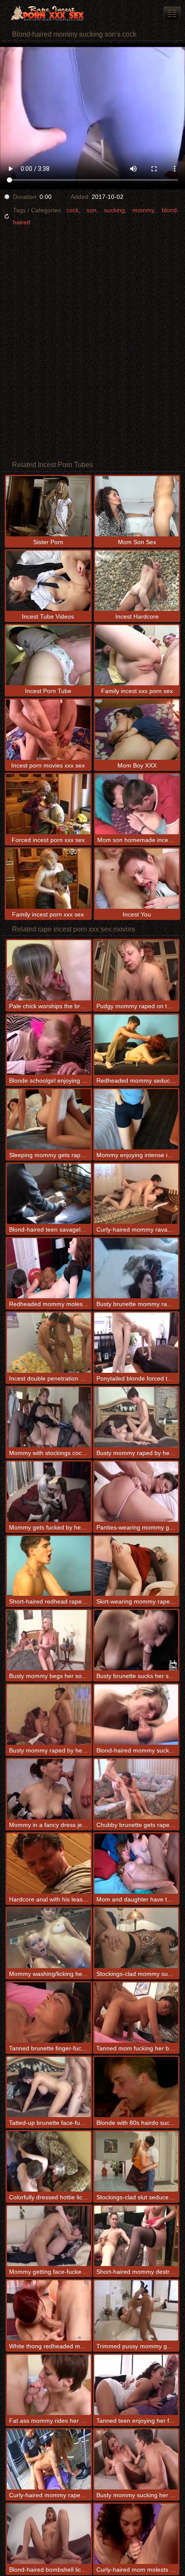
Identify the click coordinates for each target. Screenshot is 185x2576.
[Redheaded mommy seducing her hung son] (136, 1045)
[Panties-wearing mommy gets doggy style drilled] (136, 1492)
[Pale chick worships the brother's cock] (49, 970)
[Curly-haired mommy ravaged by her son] (136, 1194)
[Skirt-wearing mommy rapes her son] (136, 1566)
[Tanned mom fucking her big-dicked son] (136, 2012)
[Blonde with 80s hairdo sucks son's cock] (136, 2087)
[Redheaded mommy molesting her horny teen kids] (49, 1268)
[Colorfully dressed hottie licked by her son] (49, 2161)
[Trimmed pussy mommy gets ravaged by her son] (136, 2310)
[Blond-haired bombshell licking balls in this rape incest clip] (49, 2534)
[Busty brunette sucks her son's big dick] (136, 1640)
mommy (143, 210)
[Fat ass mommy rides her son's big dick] (49, 2385)
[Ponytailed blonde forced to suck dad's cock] (136, 1343)
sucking (114, 210)
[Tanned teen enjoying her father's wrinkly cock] (136, 2385)
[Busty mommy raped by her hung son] (136, 1417)
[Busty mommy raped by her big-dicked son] (49, 1715)
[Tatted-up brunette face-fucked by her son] (49, 2087)
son (91, 210)
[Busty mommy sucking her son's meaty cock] (136, 2459)
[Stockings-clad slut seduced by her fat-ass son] (136, 2161)
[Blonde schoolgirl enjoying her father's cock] (49, 1045)
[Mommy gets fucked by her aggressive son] (49, 1492)
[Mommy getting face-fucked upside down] (49, 2236)
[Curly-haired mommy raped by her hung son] (49, 2459)
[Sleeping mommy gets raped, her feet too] (49, 1119)
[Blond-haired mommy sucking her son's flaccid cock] (136, 1715)
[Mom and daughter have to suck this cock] (136, 1864)
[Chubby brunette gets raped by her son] (136, 1789)
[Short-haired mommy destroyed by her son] (136, 2236)
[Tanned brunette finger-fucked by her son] (49, 2012)
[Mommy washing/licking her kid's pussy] (49, 1938)
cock (72, 210)
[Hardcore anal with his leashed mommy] (49, 1864)
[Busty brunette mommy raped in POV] (136, 1268)
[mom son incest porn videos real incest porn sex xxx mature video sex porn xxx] (172, 13)
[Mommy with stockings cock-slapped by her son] (49, 1417)
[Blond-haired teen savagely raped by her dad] (49, 1194)
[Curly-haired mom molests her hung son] (136, 2534)
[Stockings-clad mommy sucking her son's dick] (136, 1938)
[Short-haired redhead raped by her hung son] (49, 1566)
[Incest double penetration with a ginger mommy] (49, 1343)
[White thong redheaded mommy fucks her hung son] (49, 2310)
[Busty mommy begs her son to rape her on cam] (49, 1640)
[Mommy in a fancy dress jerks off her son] (49, 1789)
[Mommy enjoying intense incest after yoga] (136, 1119)
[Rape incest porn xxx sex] (52, 13)
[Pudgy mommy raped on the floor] (136, 970)
